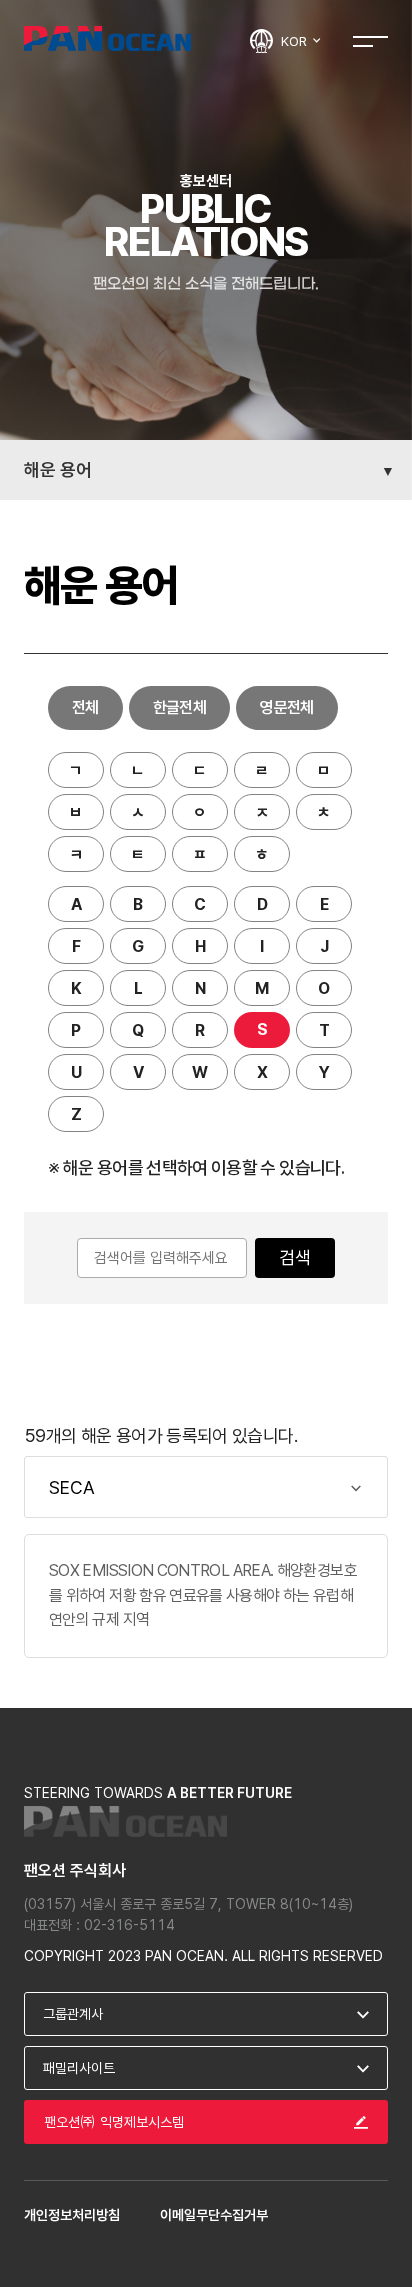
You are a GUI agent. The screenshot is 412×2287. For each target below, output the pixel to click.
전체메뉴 (370, 40)
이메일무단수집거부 (214, 2215)
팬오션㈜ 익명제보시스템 (114, 2122)
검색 (295, 1257)
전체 (85, 707)
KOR (295, 41)
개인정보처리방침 (72, 2215)
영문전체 (286, 707)
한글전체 (179, 707)
